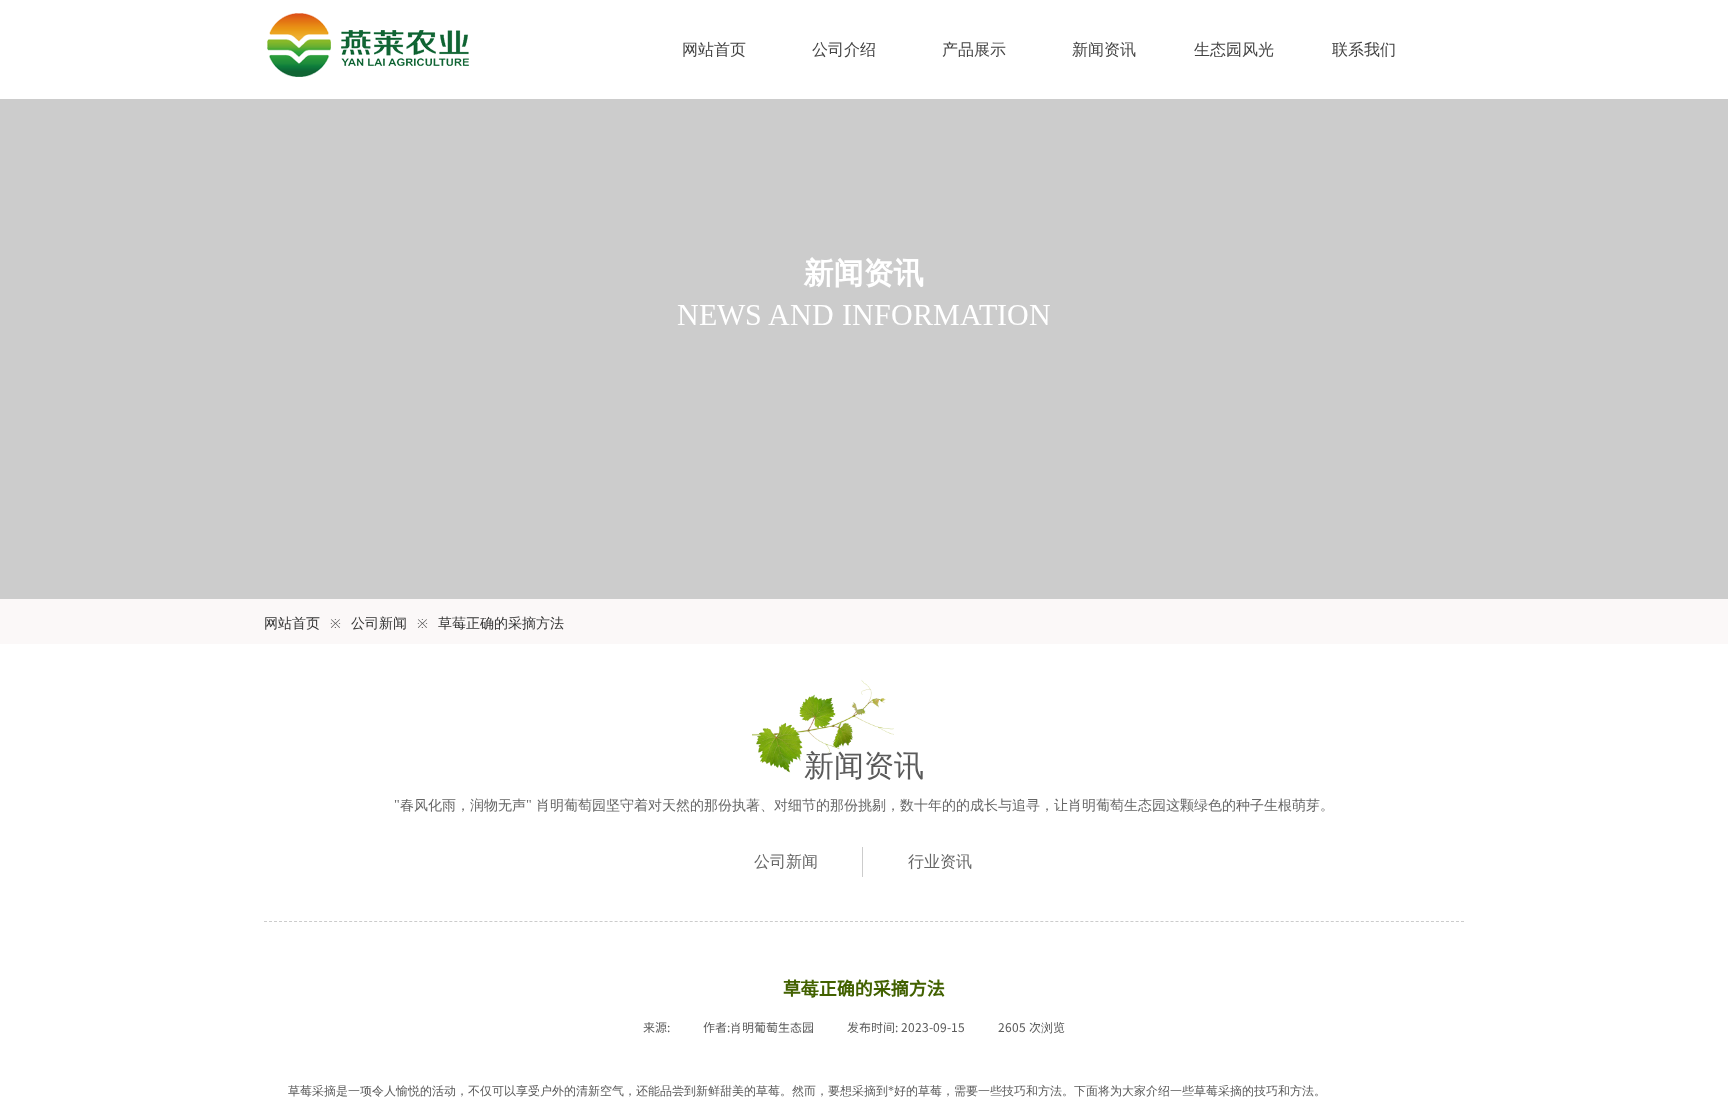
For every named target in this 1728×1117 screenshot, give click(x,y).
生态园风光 (1234, 49)
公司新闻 (379, 623)
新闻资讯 (1104, 49)
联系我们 (1364, 49)
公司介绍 (844, 49)
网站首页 (714, 49)
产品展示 (974, 49)
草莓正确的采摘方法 (501, 623)
